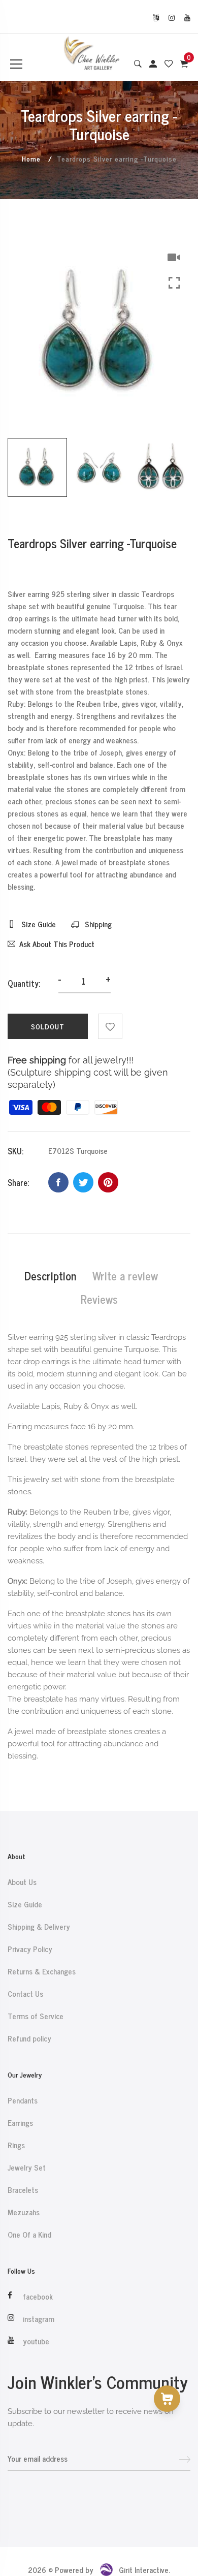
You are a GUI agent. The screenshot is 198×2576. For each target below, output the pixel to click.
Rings (16, 2145)
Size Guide (38, 924)
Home (31, 158)
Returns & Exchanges (42, 1971)
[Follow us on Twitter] (83, 1182)
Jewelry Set (27, 2167)
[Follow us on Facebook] (58, 1182)
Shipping (97, 924)
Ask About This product (57, 944)
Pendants (23, 2100)
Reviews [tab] (99, 1299)
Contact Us (25, 1994)
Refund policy (29, 2038)
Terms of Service (36, 2016)
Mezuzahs (24, 2212)
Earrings (20, 2123)
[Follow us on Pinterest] (108, 1182)
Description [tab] (50, 1276)
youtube (36, 2341)
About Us (22, 1882)
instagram (39, 2319)
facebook (38, 2297)
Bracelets (23, 2190)
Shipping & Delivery (39, 1927)
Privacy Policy (30, 1949)
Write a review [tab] (125, 1276)
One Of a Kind (29, 2235)
